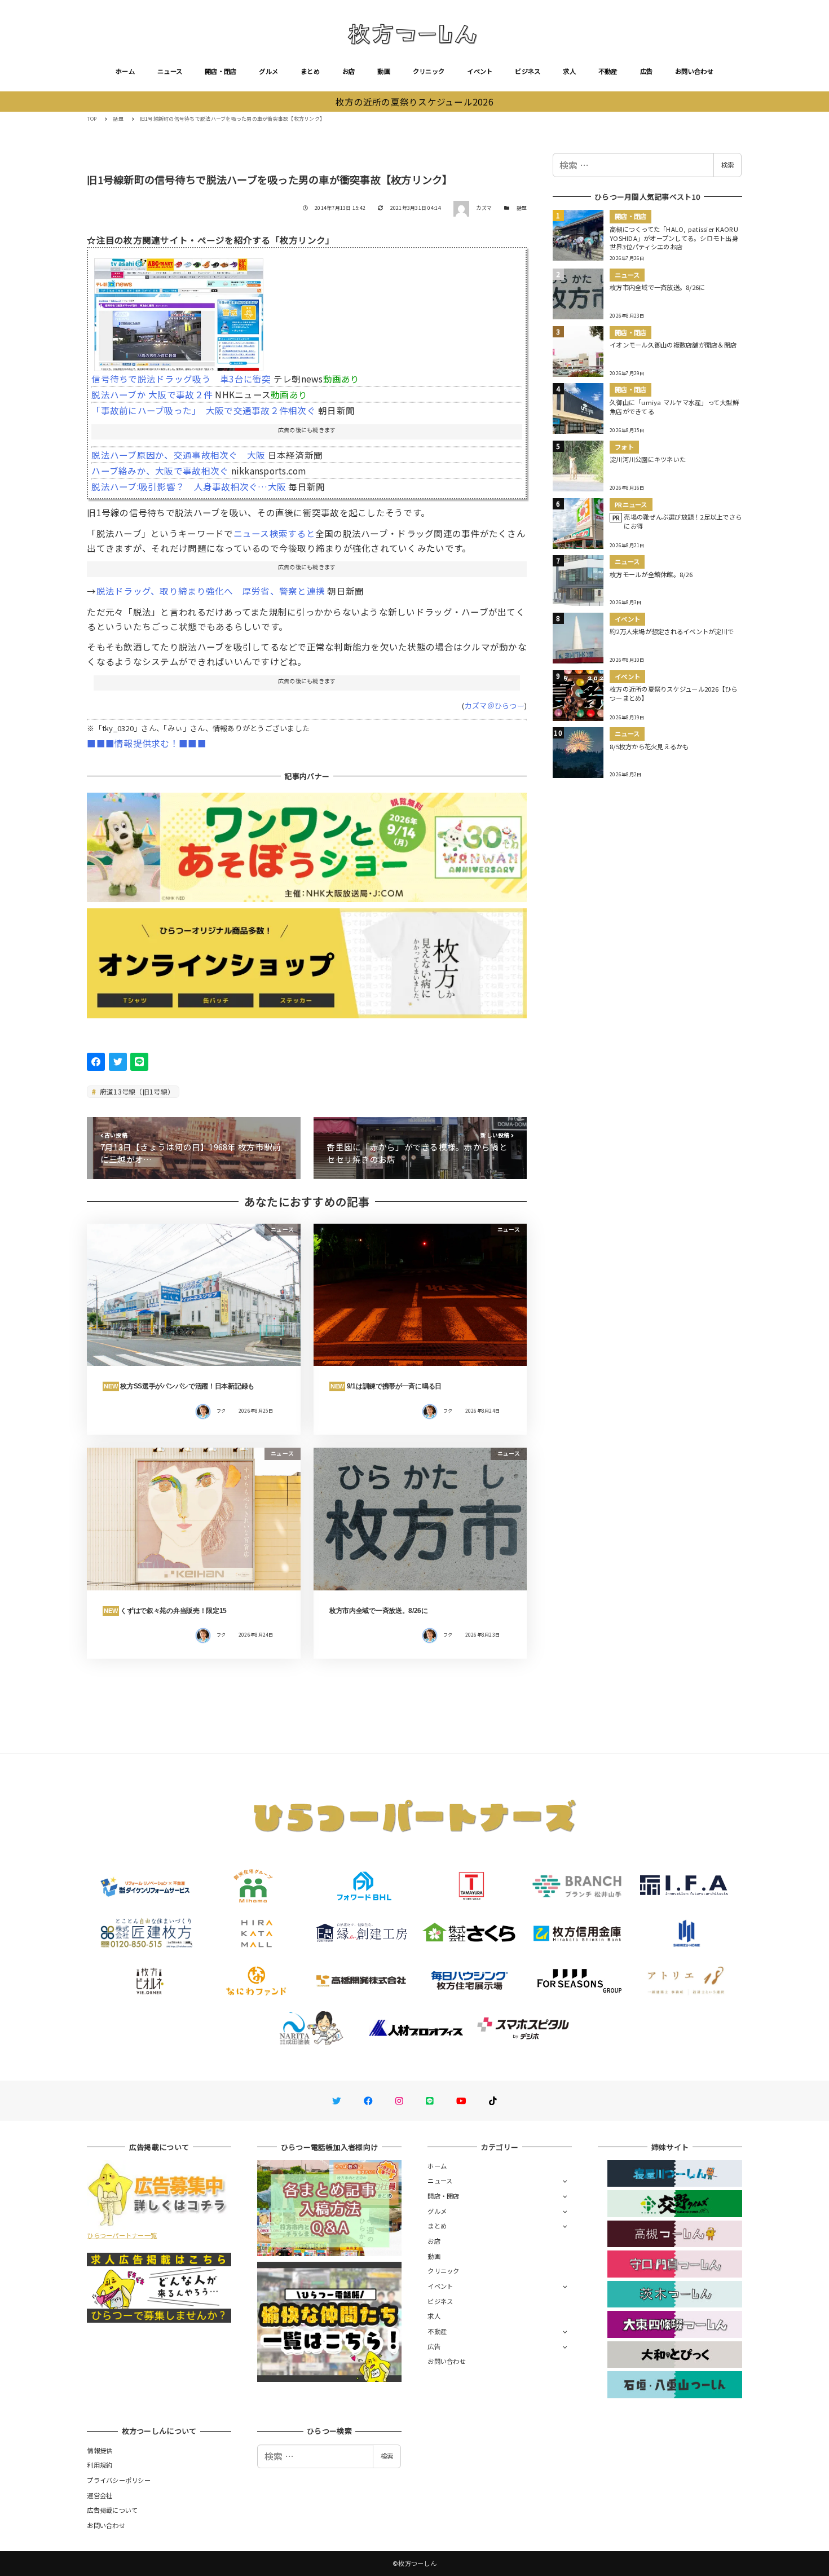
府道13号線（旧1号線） (136, 1091)
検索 (727, 165)
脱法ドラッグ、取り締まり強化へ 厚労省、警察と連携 (211, 591)
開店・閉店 (221, 71)
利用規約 (100, 2465)
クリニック (429, 71)
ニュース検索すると (274, 533)
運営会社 (100, 2495)
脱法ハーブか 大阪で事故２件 (152, 394)
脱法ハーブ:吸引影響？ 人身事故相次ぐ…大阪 (189, 486)
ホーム (125, 71)
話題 (522, 208)
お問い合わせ (694, 71)
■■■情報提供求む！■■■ (146, 743)
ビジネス (528, 71)
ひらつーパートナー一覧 (122, 2235)
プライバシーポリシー (119, 2480)
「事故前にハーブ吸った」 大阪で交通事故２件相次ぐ (204, 410)
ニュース (170, 71)
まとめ (310, 71)
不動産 (608, 71)
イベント (480, 71)
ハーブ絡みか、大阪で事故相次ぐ (160, 471)
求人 (569, 71)
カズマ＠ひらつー (495, 705)
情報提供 (100, 2450)
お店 (349, 71)
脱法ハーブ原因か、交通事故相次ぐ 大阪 (178, 455)
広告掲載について (112, 2510)
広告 (647, 71)
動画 (384, 71)
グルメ (268, 71)
